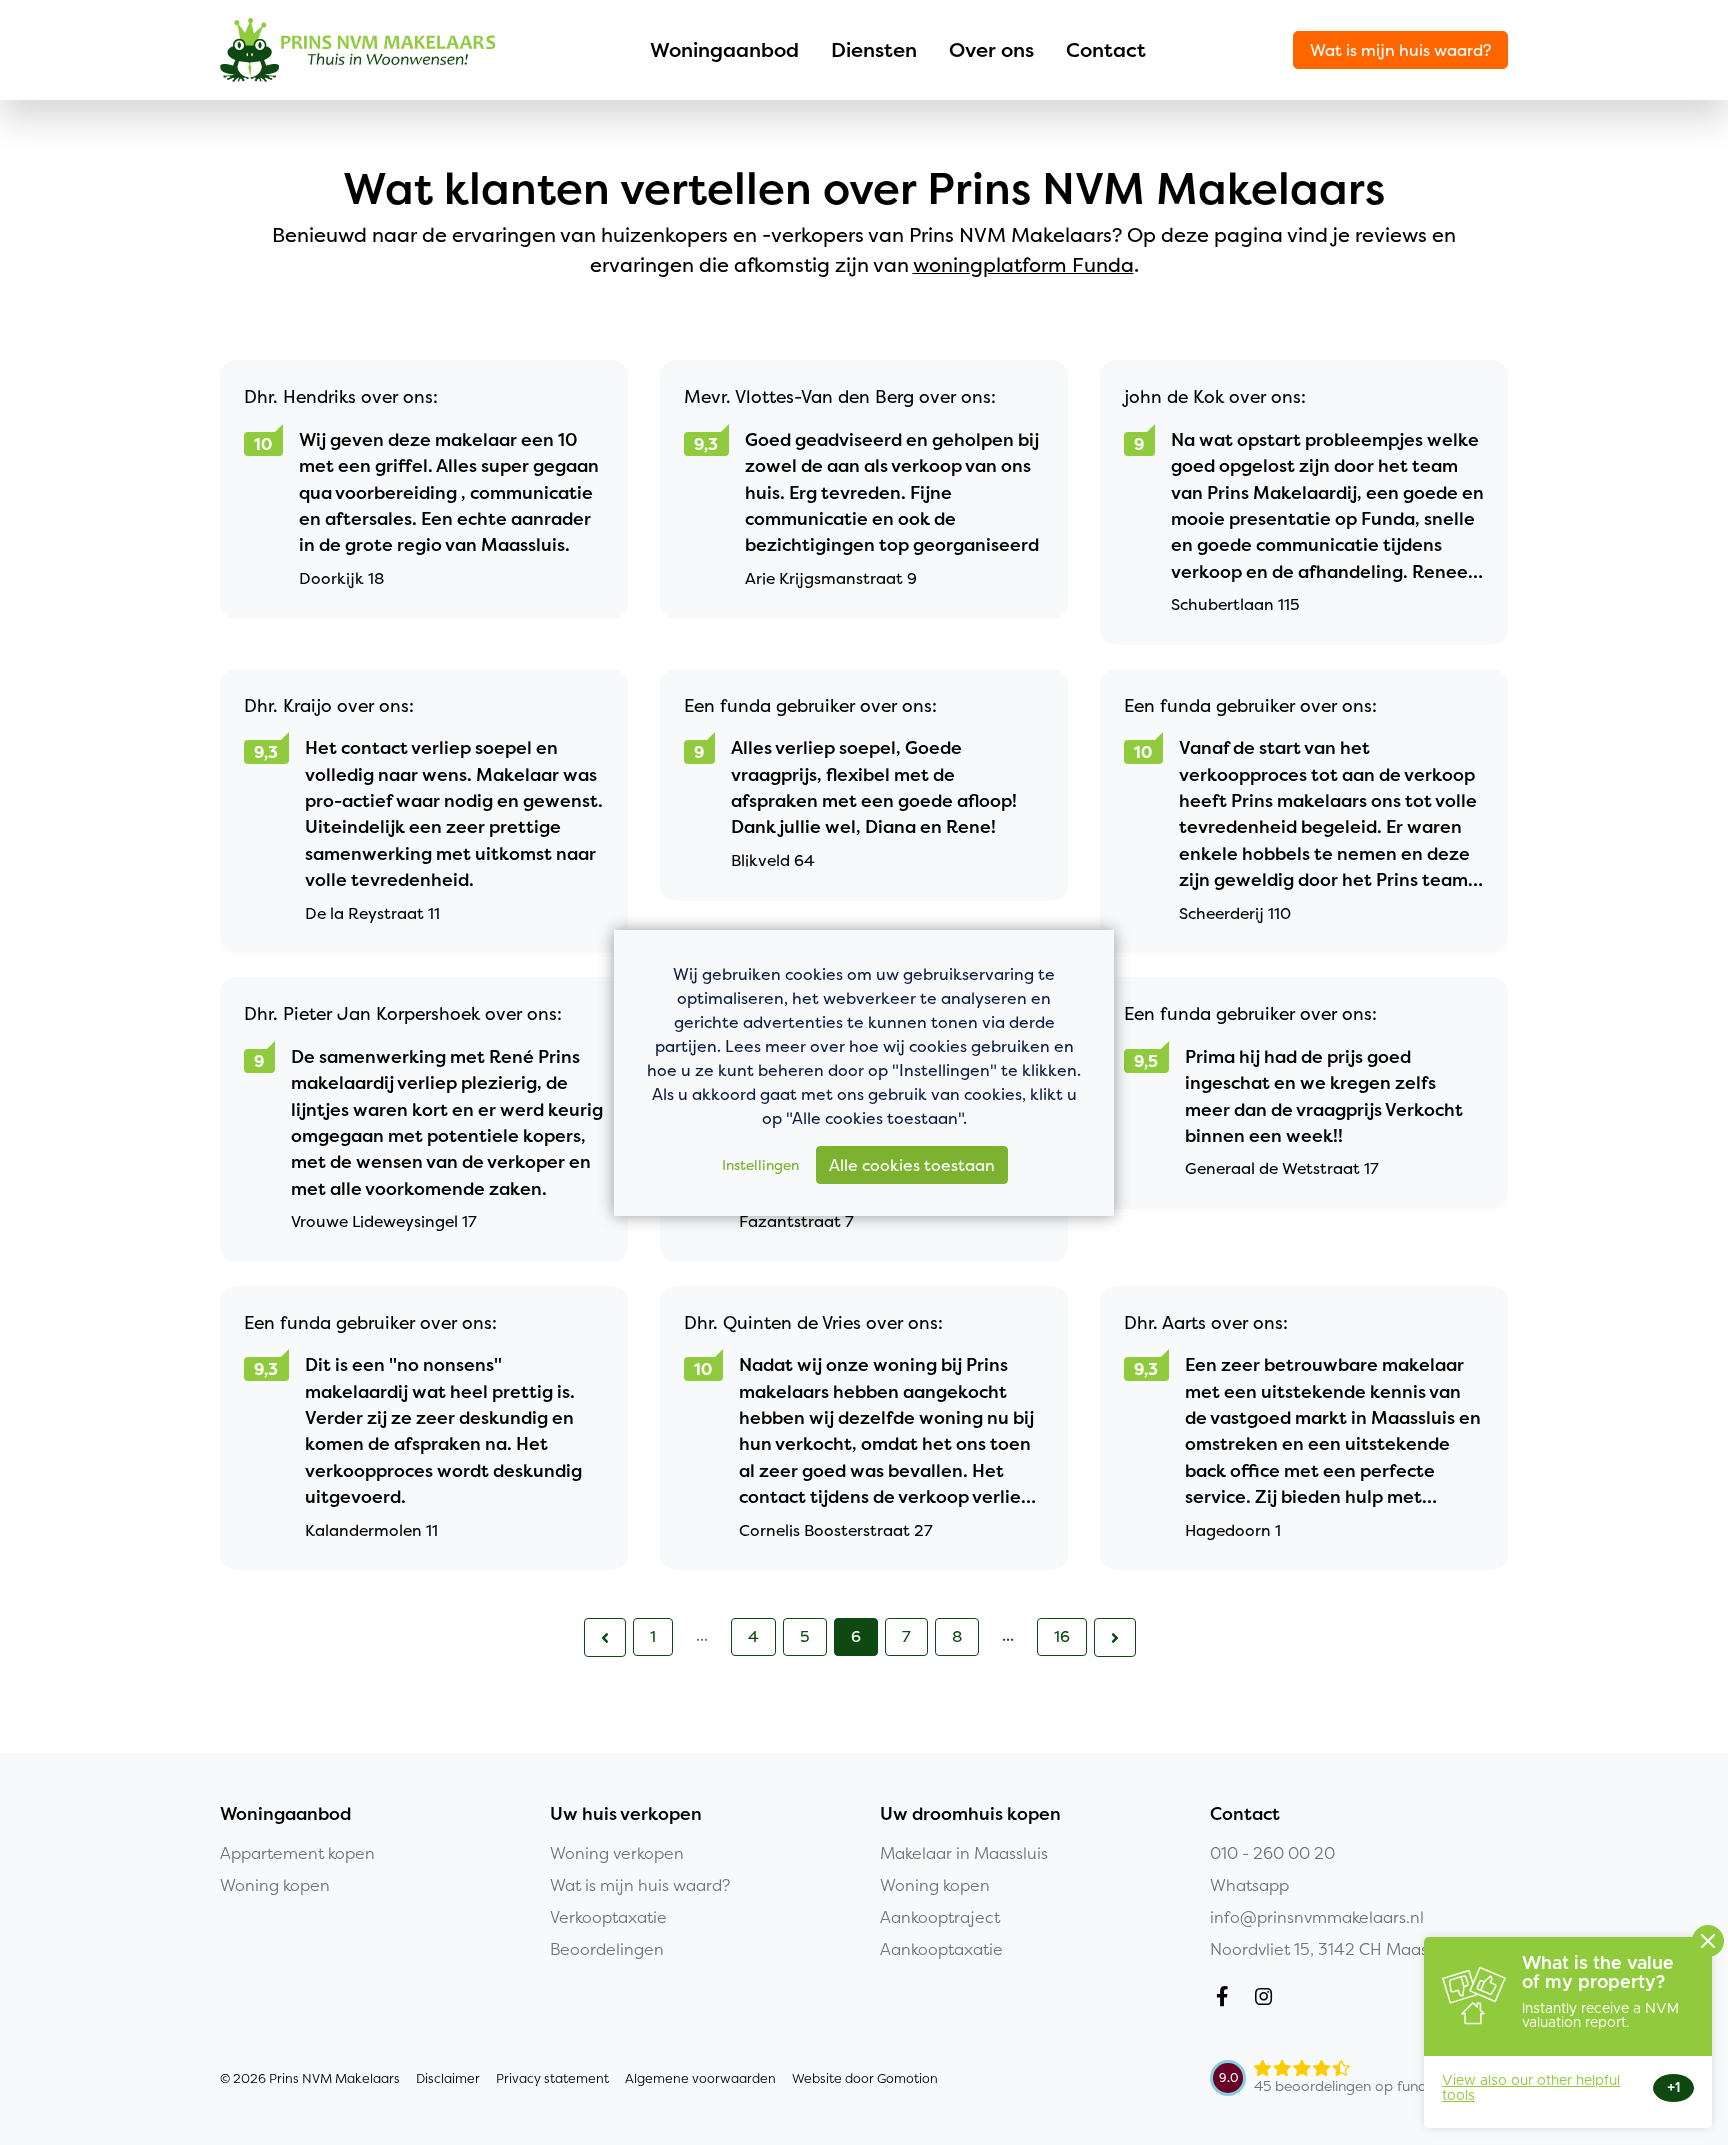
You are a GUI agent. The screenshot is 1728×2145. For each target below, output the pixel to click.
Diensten (874, 49)
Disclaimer (448, 2078)
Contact (1106, 49)
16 (1062, 1636)
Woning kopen (275, 1885)
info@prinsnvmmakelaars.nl (1317, 1917)
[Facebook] (1226, 1999)
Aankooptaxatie (941, 1949)
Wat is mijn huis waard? (1400, 50)
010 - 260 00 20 (1272, 1853)
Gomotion (907, 2078)
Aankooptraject (940, 1917)
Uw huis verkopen (626, 1814)
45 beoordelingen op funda (1345, 2086)
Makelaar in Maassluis (964, 1853)
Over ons (991, 49)
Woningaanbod (724, 49)
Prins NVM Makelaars (358, 50)
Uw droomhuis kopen (970, 1814)
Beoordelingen (607, 1949)
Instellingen (760, 1164)
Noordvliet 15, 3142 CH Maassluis (1335, 1949)
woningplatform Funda (1023, 264)
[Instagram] (1267, 1999)
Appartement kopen (297, 1853)
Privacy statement (552, 2078)
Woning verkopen (617, 1853)
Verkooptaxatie (608, 1917)
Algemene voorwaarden (700, 2078)
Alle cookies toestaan (912, 1165)
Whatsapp (1249, 1885)
